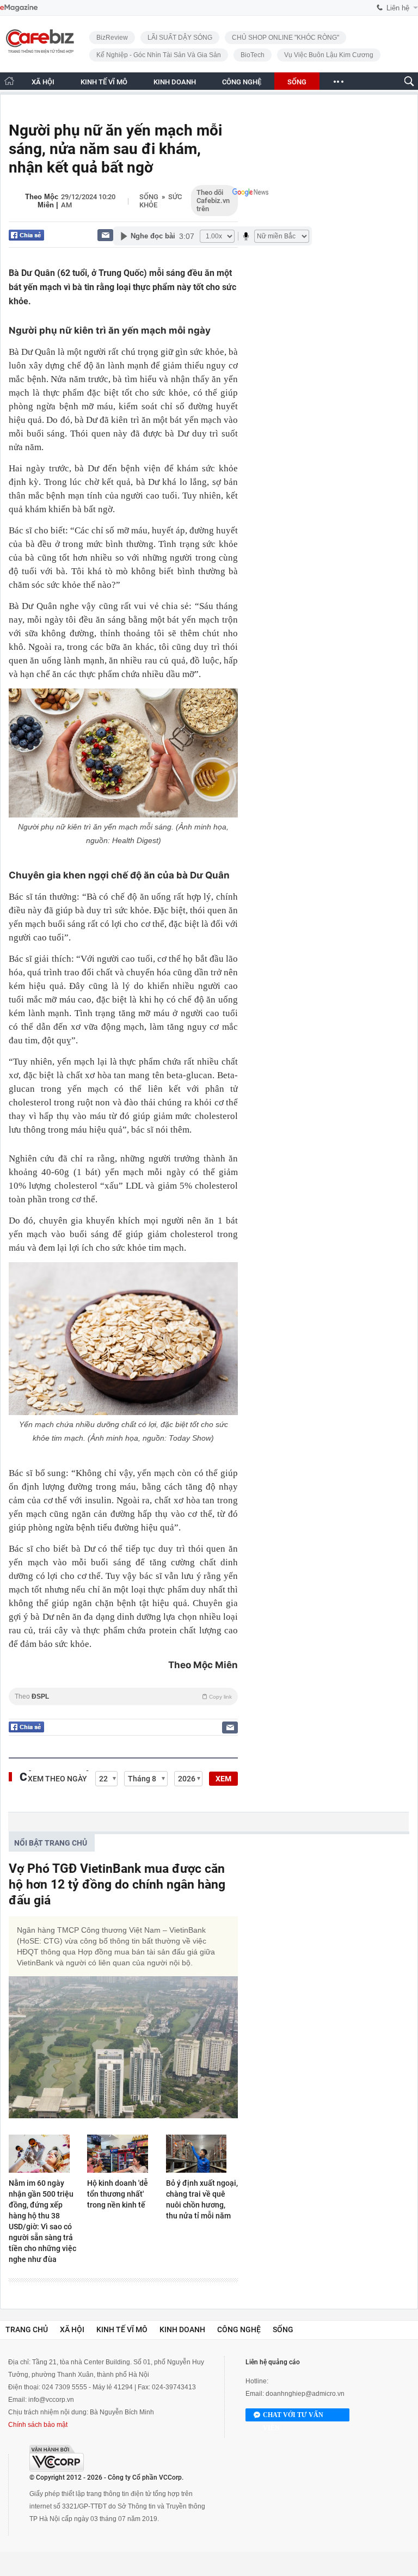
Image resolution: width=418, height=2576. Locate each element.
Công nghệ (239, 2329)
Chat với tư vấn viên (293, 2416)
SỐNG (297, 82)
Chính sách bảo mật (38, 2425)
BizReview (112, 38)
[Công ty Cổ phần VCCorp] (57, 2458)
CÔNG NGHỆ (242, 82)
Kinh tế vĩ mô (122, 2329)
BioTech (253, 55)
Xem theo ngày (57, 1779)
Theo (123, 1696)
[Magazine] (19, 8)
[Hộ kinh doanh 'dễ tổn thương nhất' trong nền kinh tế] (123, 2154)
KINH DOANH (175, 82)
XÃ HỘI (43, 82)
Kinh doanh (182, 2329)
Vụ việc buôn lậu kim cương (329, 55)
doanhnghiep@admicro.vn (305, 2394)
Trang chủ (27, 2329)
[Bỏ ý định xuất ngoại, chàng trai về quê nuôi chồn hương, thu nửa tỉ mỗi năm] (202, 2154)
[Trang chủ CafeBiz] (9, 81)
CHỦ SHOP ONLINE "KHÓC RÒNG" (285, 38)
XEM (223, 1779)
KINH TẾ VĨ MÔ (104, 82)
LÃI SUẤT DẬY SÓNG (180, 38)
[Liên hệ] (105, 235)
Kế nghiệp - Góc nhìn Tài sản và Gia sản (159, 55)
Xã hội (72, 2329)
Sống (149, 197)
